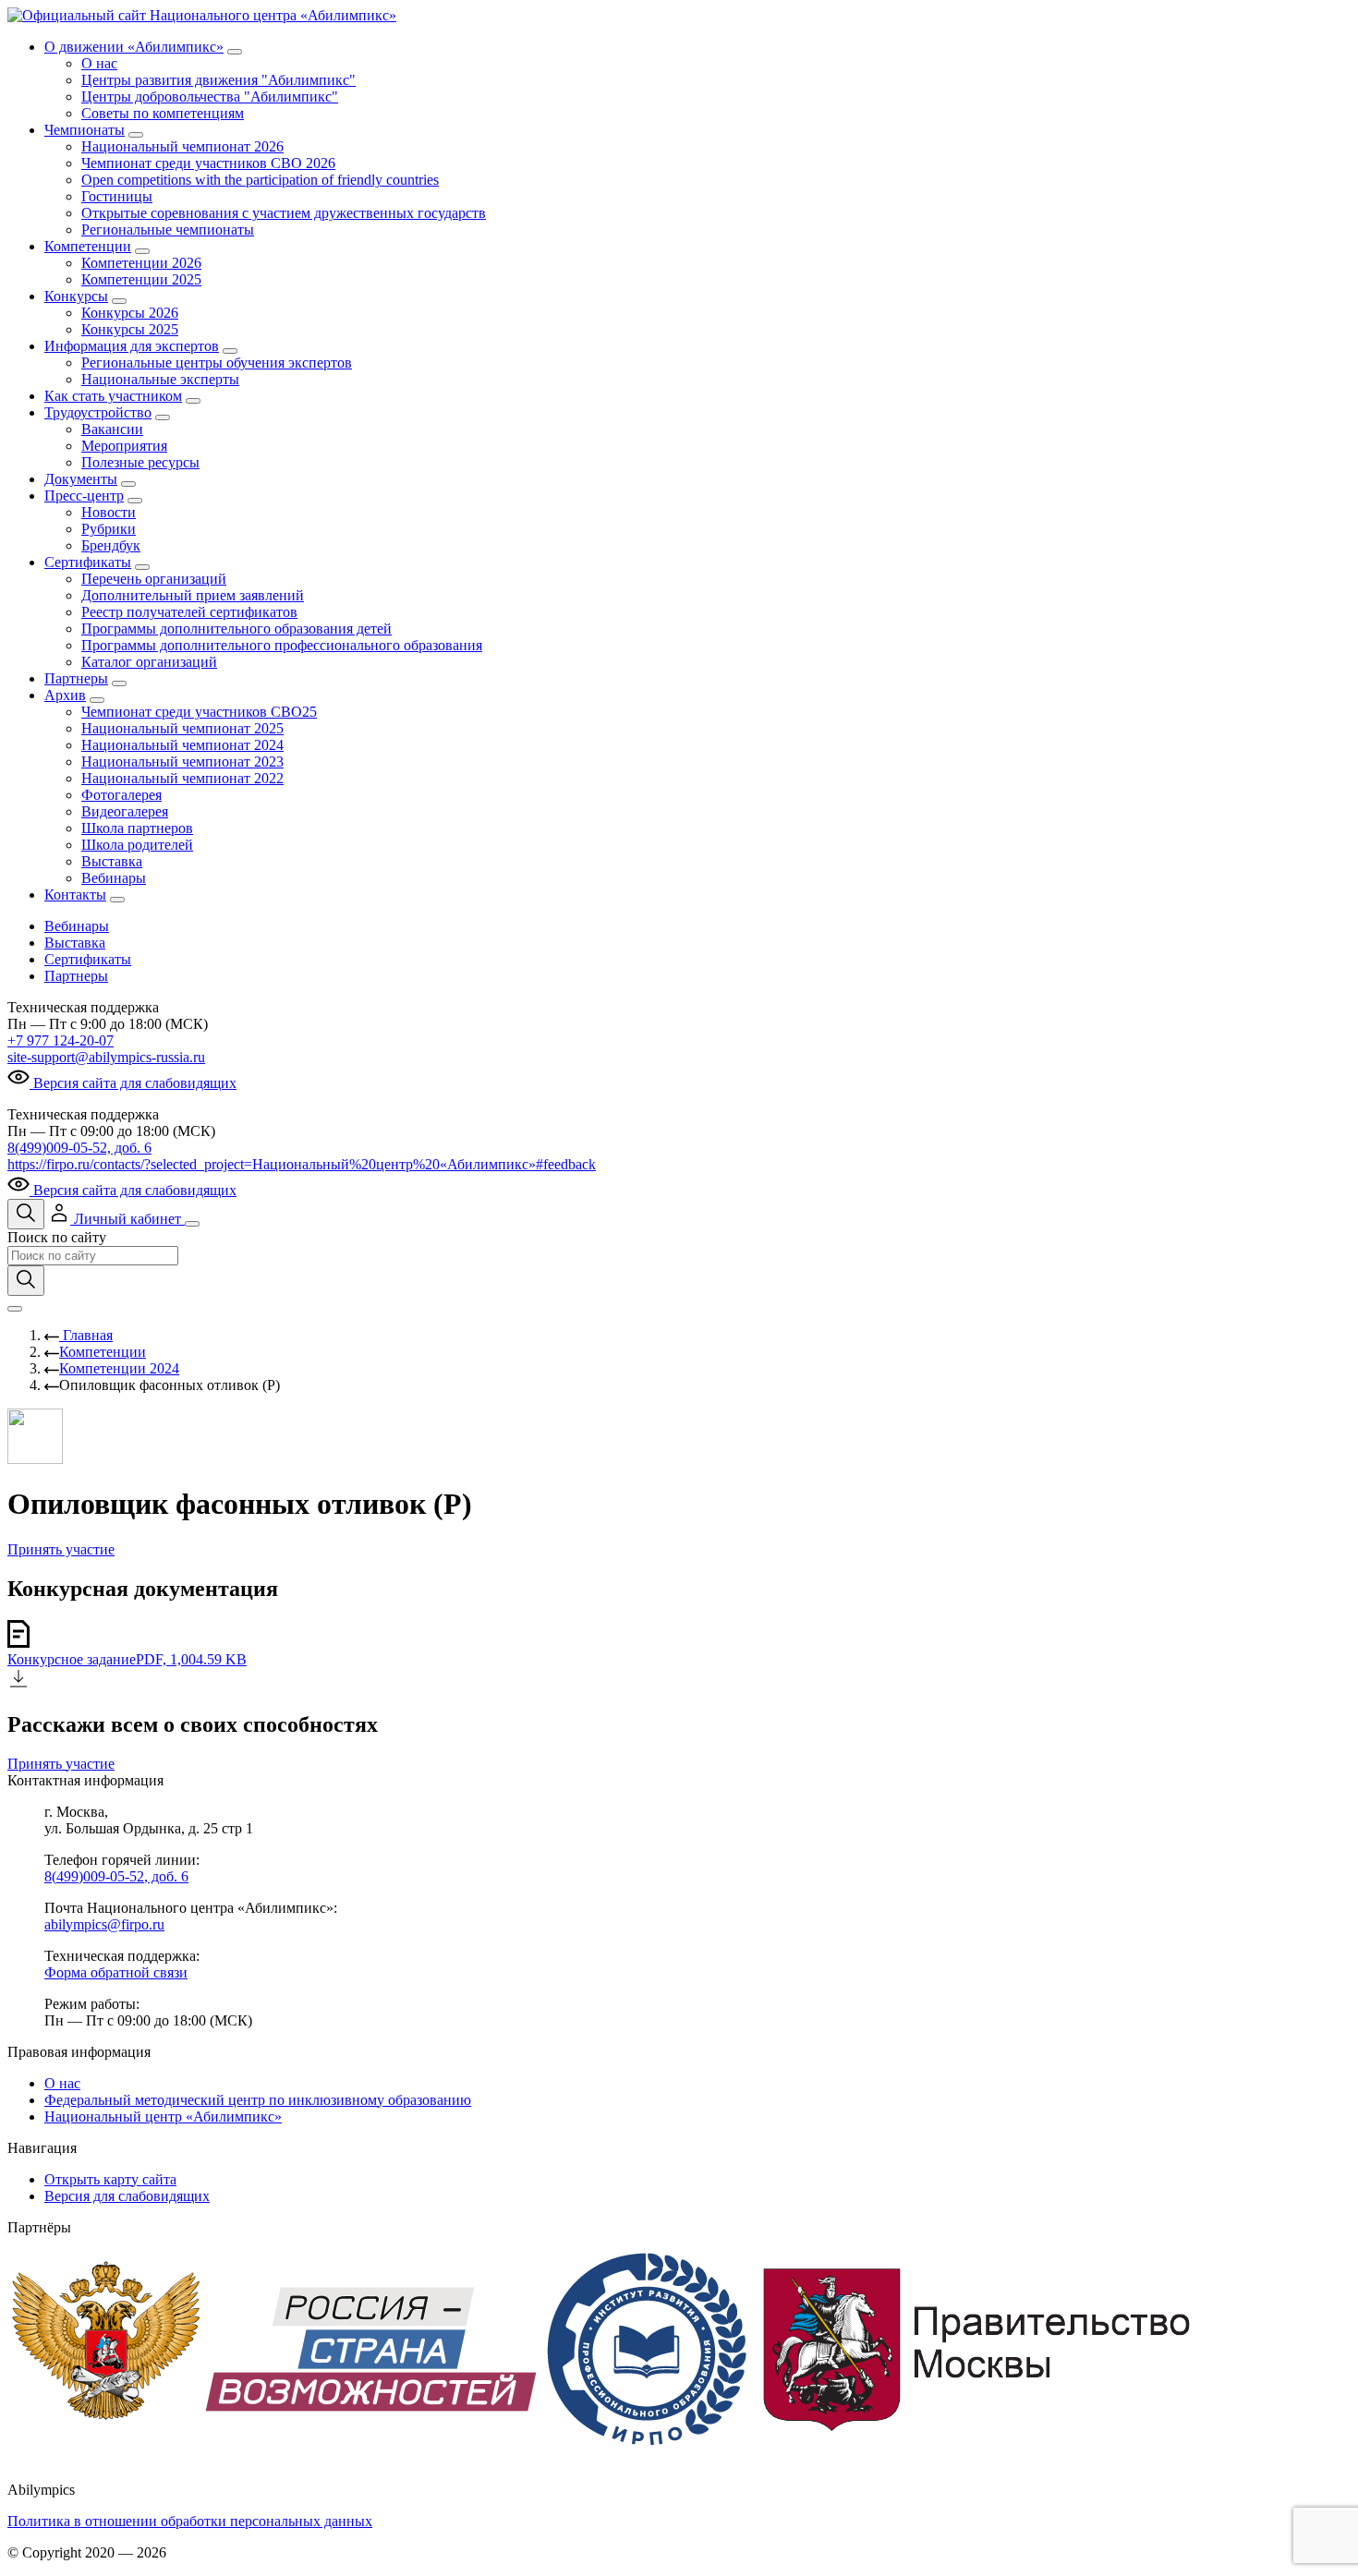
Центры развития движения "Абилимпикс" (218, 80)
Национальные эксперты (160, 379)
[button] (116, 1219)
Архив (65, 695)
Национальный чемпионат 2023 (182, 762)
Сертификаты (88, 562)
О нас (99, 63)
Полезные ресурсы (140, 462)
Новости (109, 512)
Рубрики (109, 529)
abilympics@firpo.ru (104, 1924)
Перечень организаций (154, 579)
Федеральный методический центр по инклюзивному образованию (258, 2100)
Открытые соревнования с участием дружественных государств (284, 213)
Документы (81, 479)
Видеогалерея (125, 811)
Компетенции (88, 246)
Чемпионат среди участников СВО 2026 (208, 163)
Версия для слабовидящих (127, 2196)
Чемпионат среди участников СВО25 (199, 712)
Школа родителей (137, 845)
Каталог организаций (149, 662)
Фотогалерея (121, 795)
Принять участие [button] (61, 1549)
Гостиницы (117, 196)
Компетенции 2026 (141, 263)
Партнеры (76, 678)
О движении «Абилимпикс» (134, 47)
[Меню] (192, 1224)
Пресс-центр (84, 496)
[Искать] (26, 1281)
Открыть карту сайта (110, 2179)
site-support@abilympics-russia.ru (106, 1057)
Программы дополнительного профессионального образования (282, 645)
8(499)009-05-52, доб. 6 (79, 1148)
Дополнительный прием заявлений (193, 595)
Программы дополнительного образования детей (236, 629)
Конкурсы (76, 296)
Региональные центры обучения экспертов (217, 363)
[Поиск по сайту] (26, 1214)
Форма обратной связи (116, 1972)
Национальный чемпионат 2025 (182, 728)
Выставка (112, 861)
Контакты (75, 895)
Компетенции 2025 (141, 279)
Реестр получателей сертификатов (189, 612)
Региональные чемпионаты (168, 230)
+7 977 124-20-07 (61, 1040)
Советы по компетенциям (163, 113)
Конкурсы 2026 (130, 313)
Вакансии (112, 429)
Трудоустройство (98, 412)
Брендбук (111, 545)
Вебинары (114, 878)
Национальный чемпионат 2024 (182, 745)
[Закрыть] (15, 1309)
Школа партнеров (137, 828)
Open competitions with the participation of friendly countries (260, 180)
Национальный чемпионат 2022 (182, 778)
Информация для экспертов (132, 346)
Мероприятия (124, 446)
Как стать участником (113, 396)
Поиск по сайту (57, 1237)
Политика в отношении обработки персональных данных (190, 2521)
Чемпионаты (85, 130)
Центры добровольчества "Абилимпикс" (210, 97)
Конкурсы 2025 (130, 329)
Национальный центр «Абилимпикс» (163, 2116)
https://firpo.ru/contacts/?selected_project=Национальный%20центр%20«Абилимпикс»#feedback (302, 1164)
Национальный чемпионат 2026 (182, 146)
